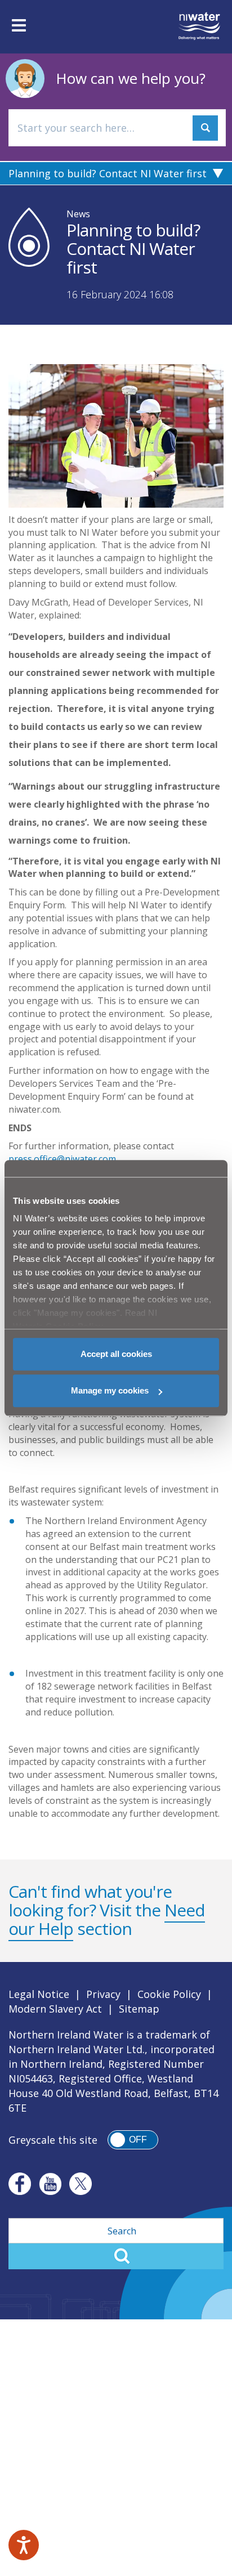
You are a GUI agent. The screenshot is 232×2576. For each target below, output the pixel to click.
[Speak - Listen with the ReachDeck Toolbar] (24, 2545)
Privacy (103, 1994)
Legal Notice (39, 1994)
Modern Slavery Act (55, 2009)
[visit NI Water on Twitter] (81, 2184)
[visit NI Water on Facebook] (20, 2184)
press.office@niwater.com (62, 1159)
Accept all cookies (116, 1354)
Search (116, 2256)
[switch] (133, 2140)
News (78, 214)
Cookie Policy (169, 1994)
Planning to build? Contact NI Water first (108, 173)
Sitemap (139, 2009)
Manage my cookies (110, 1390)
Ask (205, 128)
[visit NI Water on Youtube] (50, 2184)
